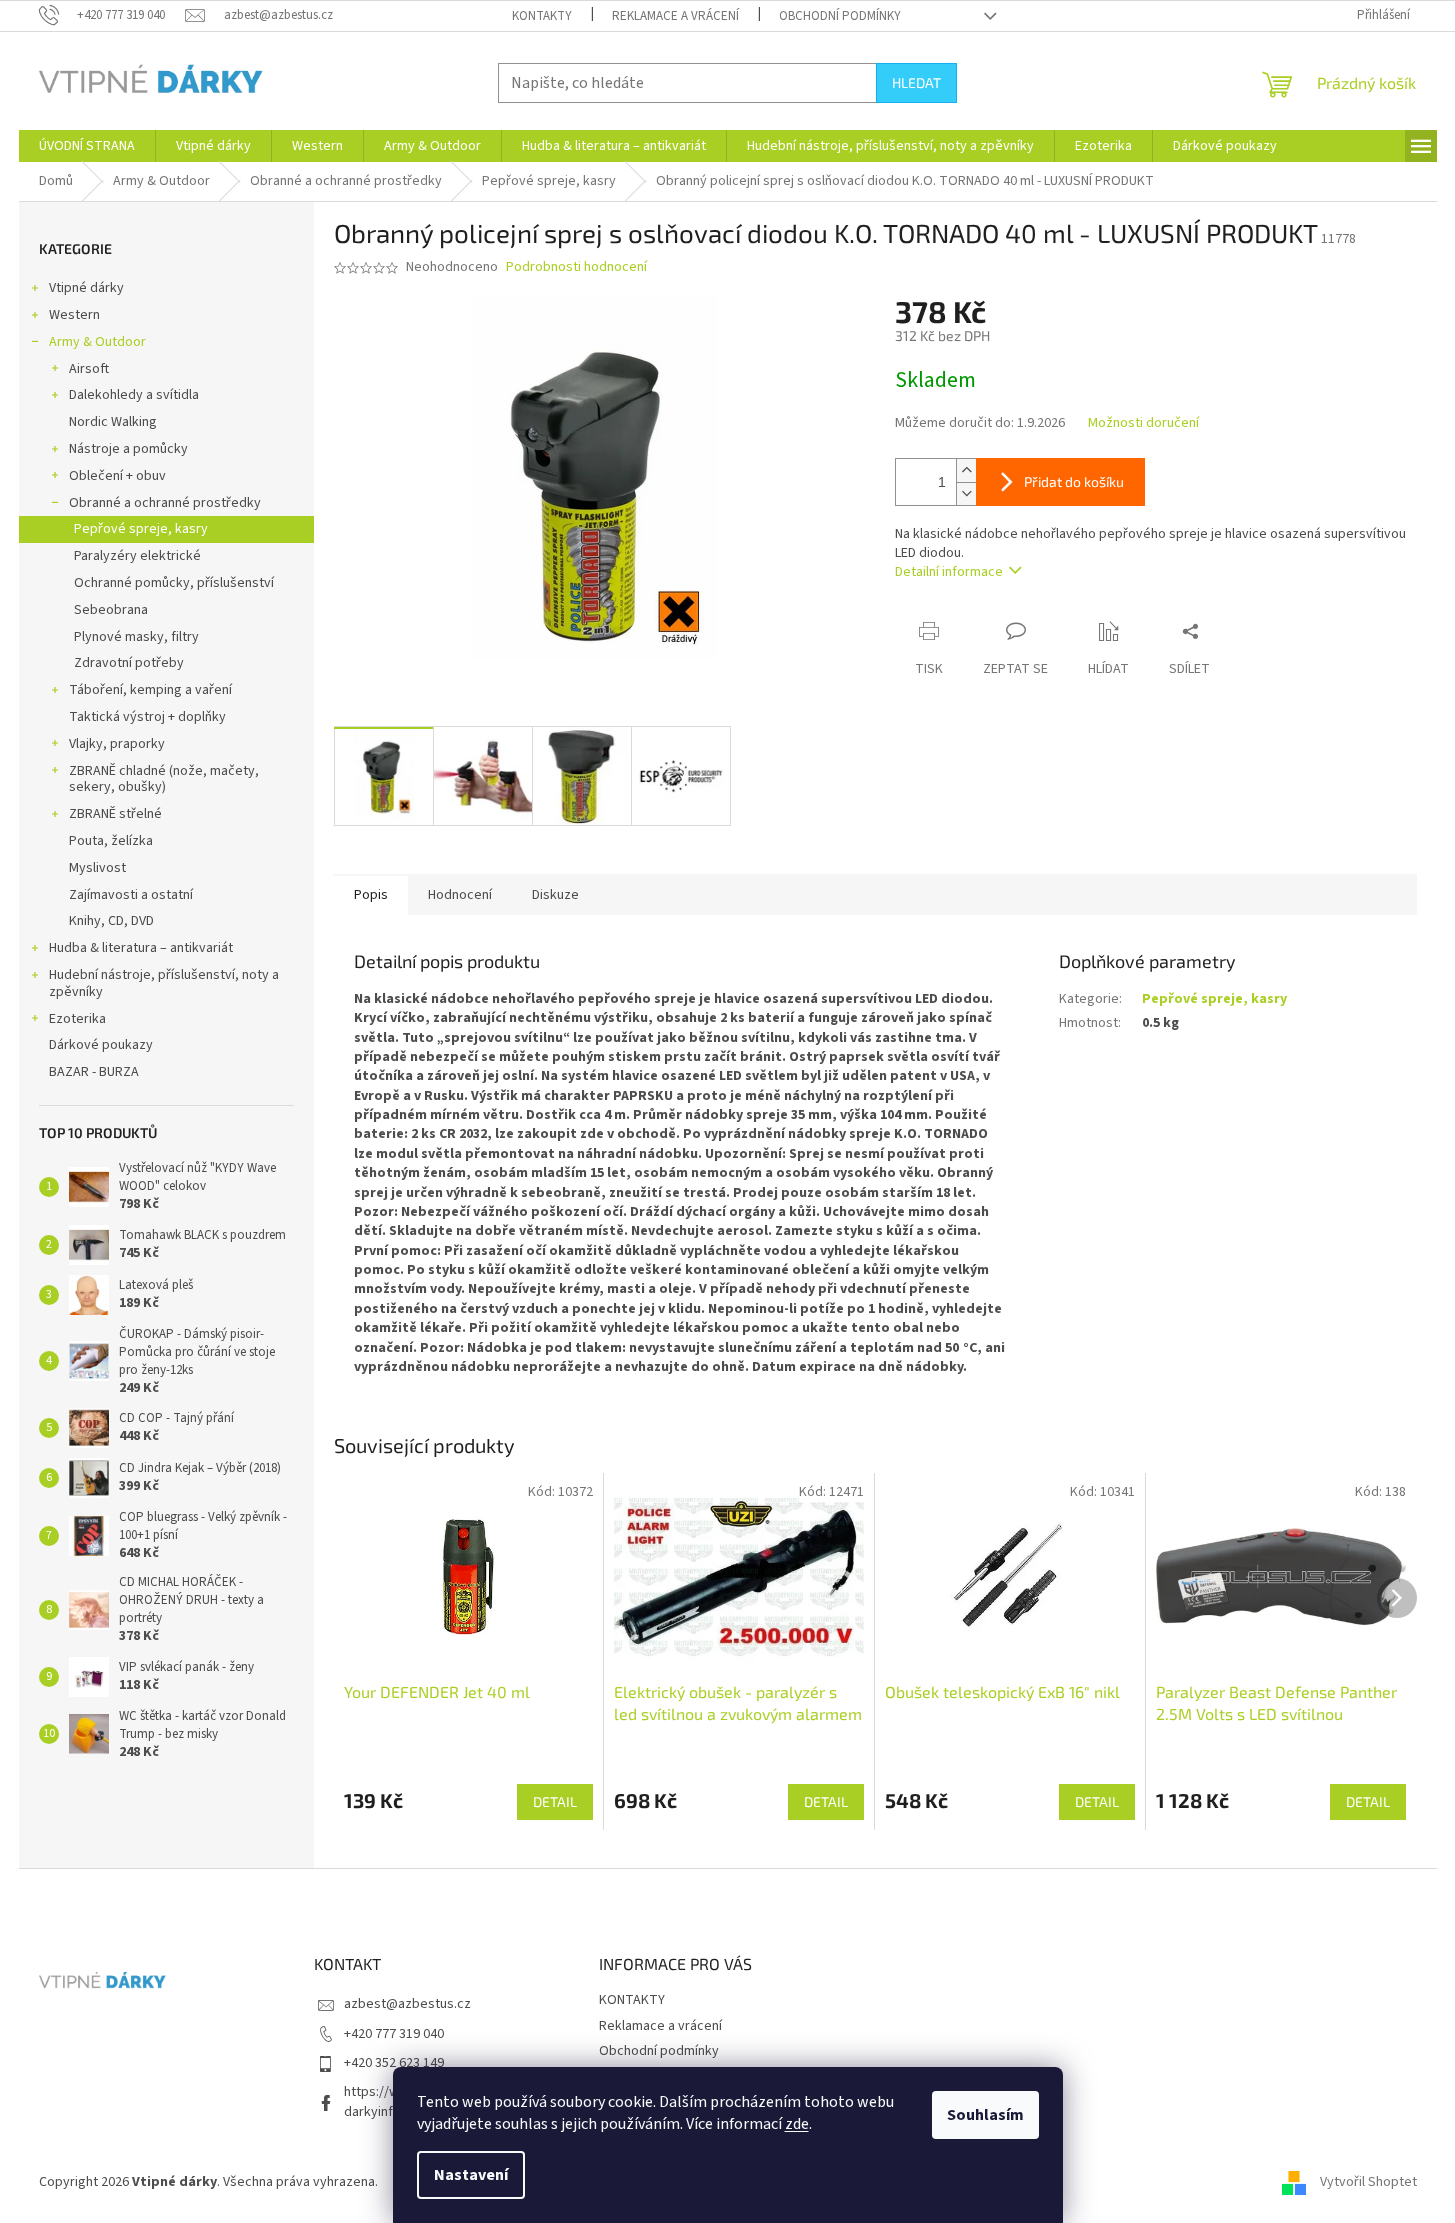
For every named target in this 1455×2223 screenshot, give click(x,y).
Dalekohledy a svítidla (134, 395)
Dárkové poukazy (101, 1045)
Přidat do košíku (1074, 481)
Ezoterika (77, 1019)
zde (797, 2124)
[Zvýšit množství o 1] (966, 470)
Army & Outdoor (97, 342)
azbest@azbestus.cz (407, 2004)
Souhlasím (985, 2115)
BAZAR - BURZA (94, 1072)
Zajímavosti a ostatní (131, 895)
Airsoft (89, 369)
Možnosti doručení (1143, 423)
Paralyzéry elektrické (137, 556)
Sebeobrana (111, 610)
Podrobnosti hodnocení (576, 267)
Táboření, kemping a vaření (150, 690)
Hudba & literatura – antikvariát (141, 948)
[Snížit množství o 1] (966, 493)
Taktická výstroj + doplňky (147, 717)
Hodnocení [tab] (460, 895)
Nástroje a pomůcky (128, 449)
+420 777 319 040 (394, 2034)
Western (74, 315)
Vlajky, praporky (117, 744)
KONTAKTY (542, 16)
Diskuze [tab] (555, 895)
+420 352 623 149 (394, 2063)
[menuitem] (87, 146)
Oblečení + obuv (117, 476)
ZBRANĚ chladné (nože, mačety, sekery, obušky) (164, 779)
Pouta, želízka (111, 841)
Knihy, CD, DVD (111, 921)
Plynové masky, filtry (136, 637)
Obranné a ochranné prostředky (165, 503)
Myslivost (97, 868)
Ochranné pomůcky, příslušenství (174, 583)
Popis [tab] (371, 895)
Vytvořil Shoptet (1368, 2182)
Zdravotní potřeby (129, 663)
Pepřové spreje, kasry (141, 529)
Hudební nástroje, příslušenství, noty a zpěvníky (164, 983)
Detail (555, 1801)
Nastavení (471, 2175)
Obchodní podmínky (840, 16)
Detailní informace (949, 572)
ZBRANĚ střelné (115, 814)
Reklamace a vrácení (675, 16)
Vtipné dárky (86, 288)
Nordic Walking (113, 422)
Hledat (916, 82)
